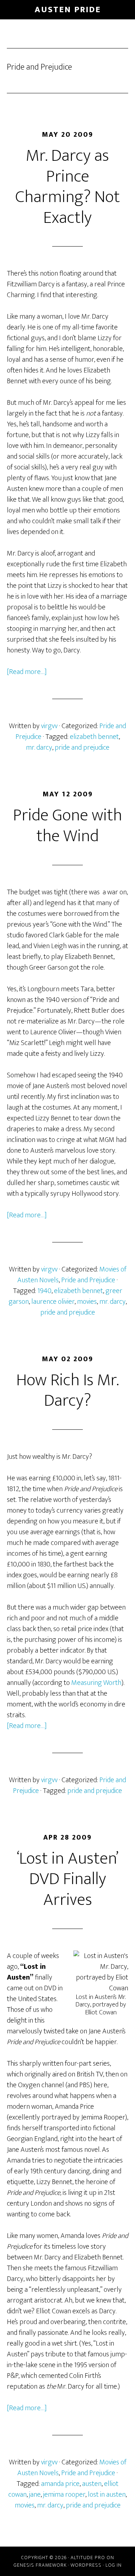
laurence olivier (53, 1302)
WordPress (86, 2565)
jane (35, 2495)
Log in (114, 2565)
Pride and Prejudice (88, 1280)
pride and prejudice (82, 748)
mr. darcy (39, 748)
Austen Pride (68, 10)
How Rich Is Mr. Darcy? (67, 1391)
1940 (44, 1291)
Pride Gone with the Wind (67, 826)
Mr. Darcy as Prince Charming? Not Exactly (67, 187)
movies (87, 1302)
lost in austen (107, 2495)
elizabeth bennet (94, 737)
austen (92, 2484)
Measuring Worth (96, 1683)
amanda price (60, 2484)
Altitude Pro (88, 2558)
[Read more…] (27, 672)
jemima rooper (64, 2495)
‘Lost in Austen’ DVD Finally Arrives (68, 1879)
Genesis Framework (40, 2565)
